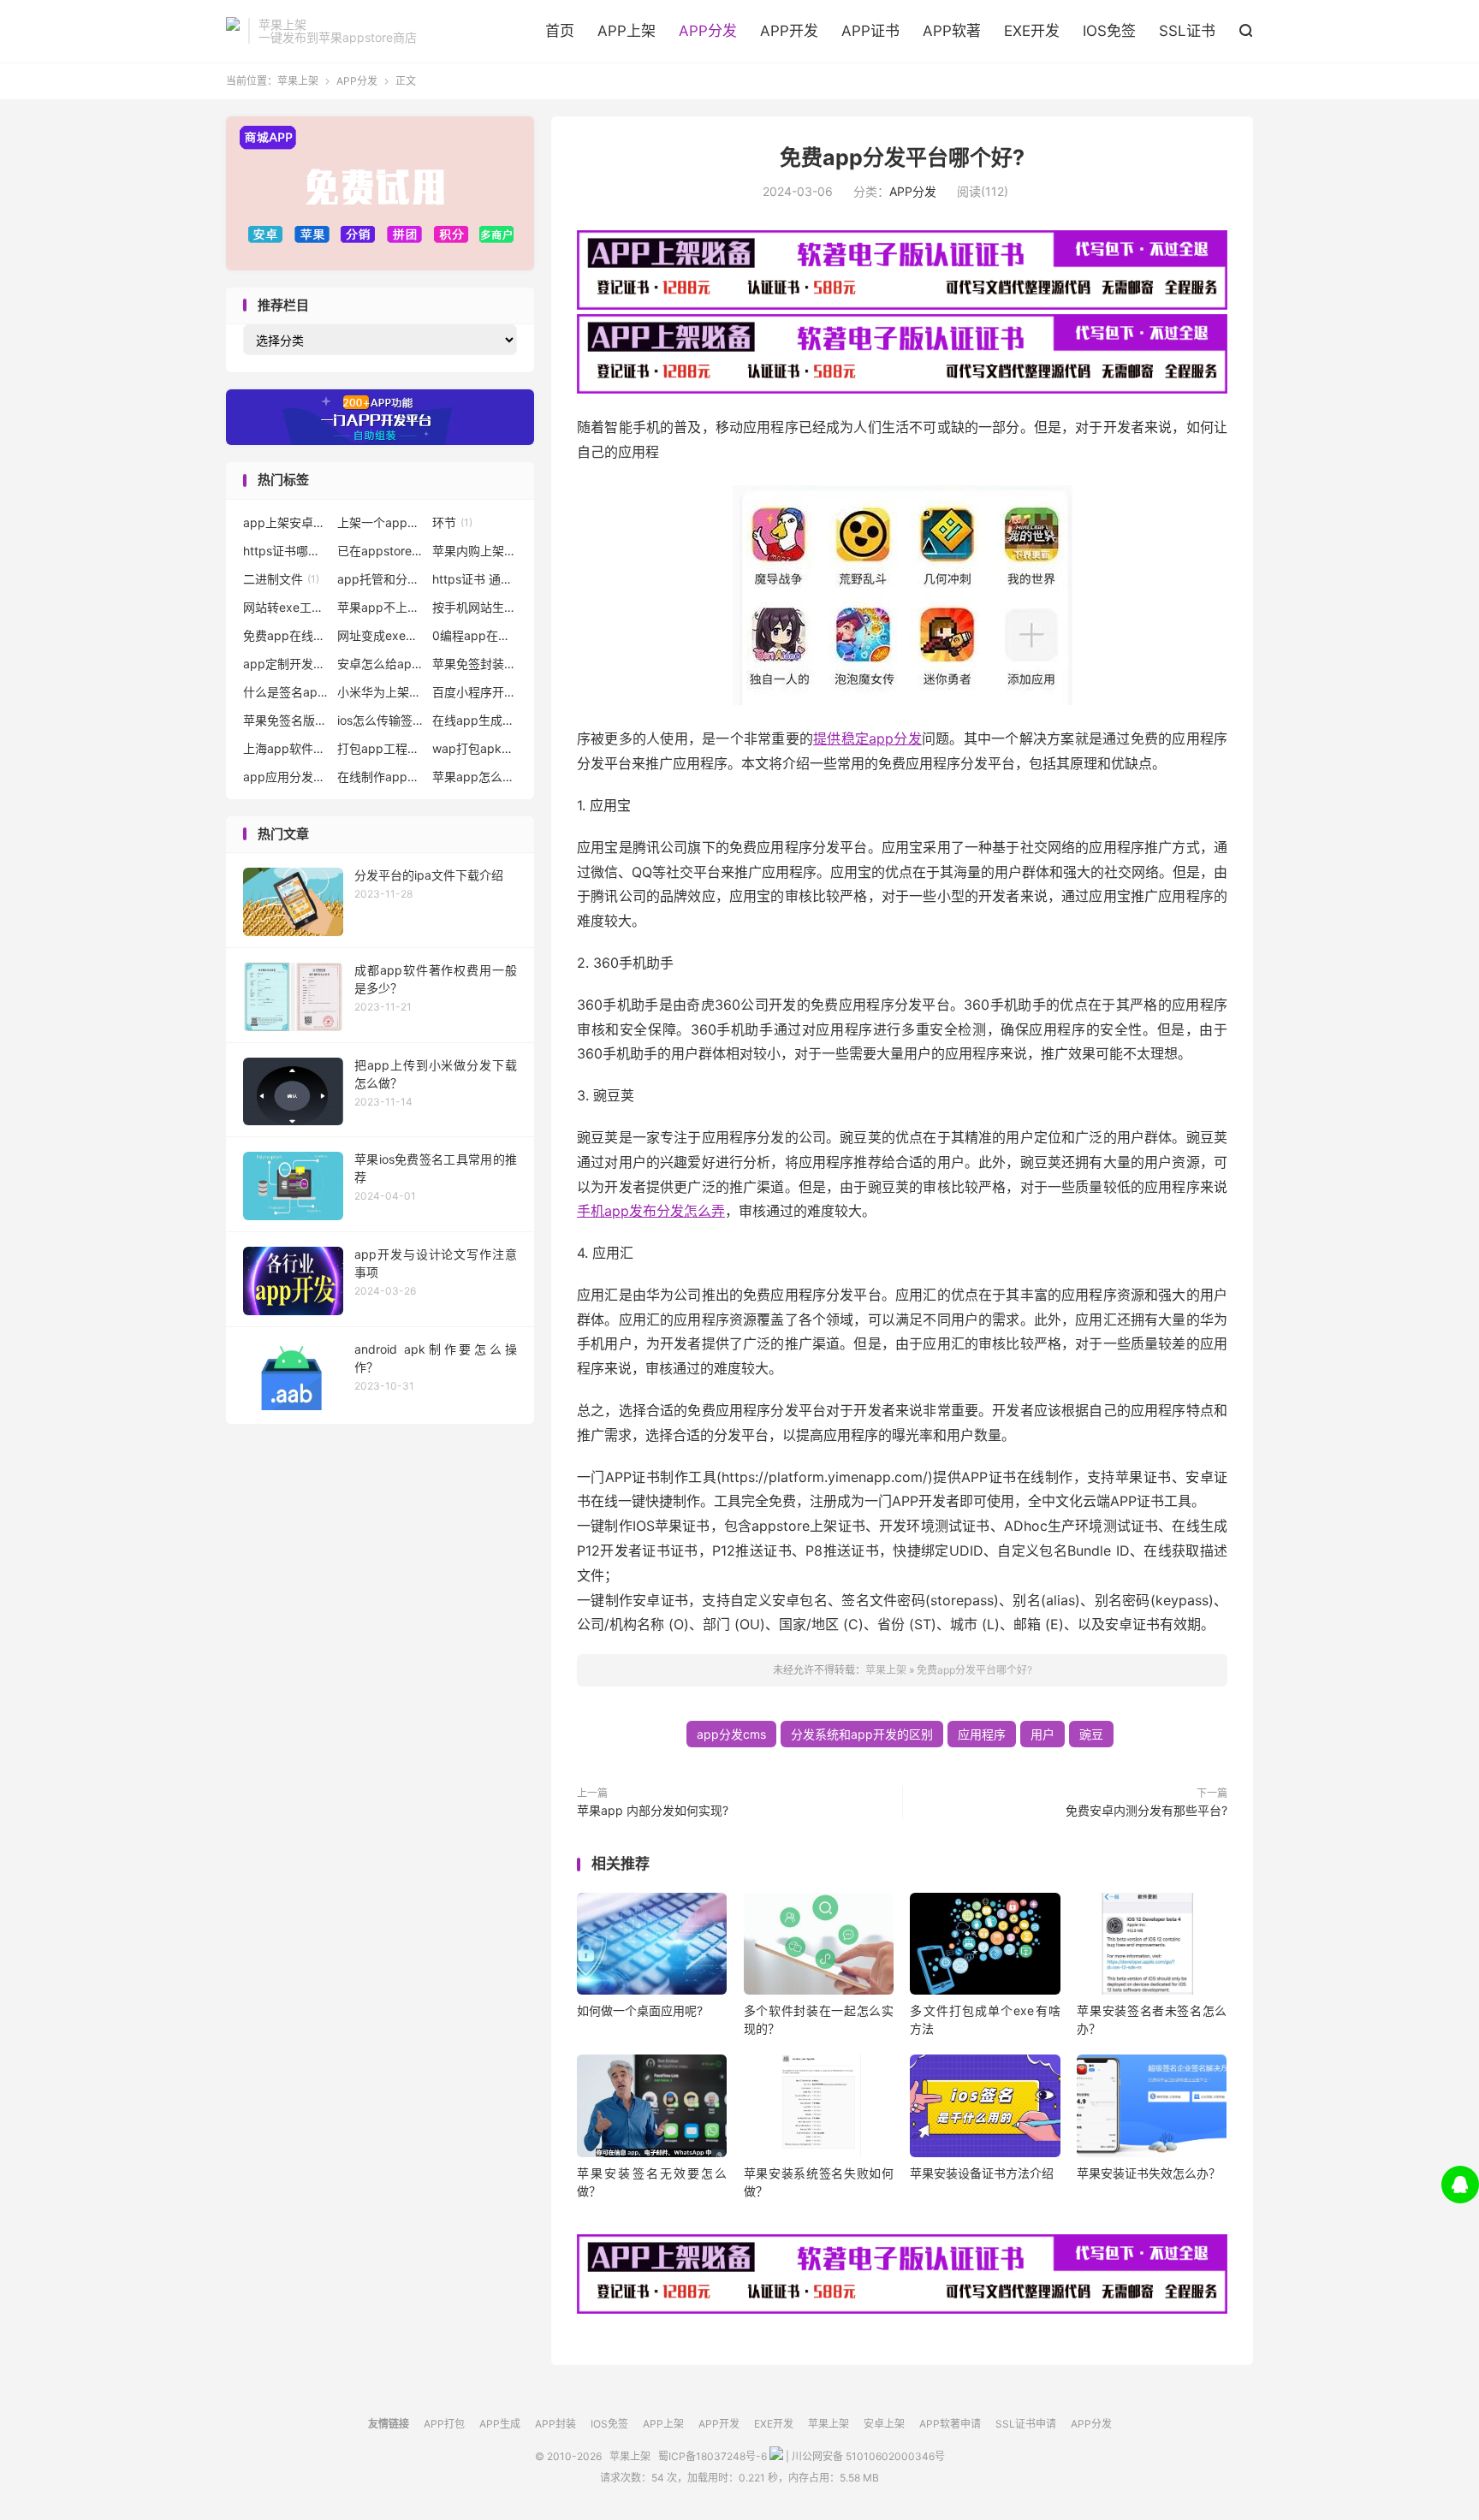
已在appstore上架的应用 (380, 551)
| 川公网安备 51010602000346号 (864, 2456)
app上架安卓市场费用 (286, 522)
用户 (1042, 1734)
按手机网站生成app (475, 607)
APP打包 (444, 2424)
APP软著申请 (950, 2424)
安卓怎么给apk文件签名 (380, 664)
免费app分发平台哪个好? (902, 157)
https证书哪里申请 (286, 551)
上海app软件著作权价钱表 (286, 748)
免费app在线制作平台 (286, 635)
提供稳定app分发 (867, 738)
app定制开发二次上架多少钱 (286, 664)
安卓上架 (884, 2424)
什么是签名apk (286, 692)
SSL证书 (1187, 31)
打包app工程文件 (380, 748)
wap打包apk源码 (475, 748)
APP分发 (708, 31)
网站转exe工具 (286, 607)
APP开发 (789, 31)
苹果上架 (233, 31)
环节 (452, 522)
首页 (560, 31)
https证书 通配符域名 (475, 579)
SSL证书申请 (1026, 2424)
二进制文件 (281, 579)
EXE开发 (1032, 31)
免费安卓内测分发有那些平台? (1146, 1810)
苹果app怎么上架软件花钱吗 (475, 777)
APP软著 (952, 31)
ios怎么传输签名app (380, 720)
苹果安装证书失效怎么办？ (1149, 2173)
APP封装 (555, 2424)
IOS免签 (1109, 31)
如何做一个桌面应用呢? (640, 2010)
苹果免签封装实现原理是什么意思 (475, 664)
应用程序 (982, 1734)
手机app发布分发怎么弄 (651, 1211)
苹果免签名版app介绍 (286, 720)
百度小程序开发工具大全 (475, 692)
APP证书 (870, 31)
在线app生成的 (475, 720)
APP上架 (627, 31)
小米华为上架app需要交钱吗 (380, 692)
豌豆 (1091, 1734)
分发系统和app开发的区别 (862, 1734)
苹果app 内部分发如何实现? (653, 1810)
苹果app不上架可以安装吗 (380, 607)
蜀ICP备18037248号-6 (713, 2456)
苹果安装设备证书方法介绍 (982, 2173)
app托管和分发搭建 (380, 579)
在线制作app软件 (380, 777)
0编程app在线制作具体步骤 (475, 635)
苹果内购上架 (475, 551)
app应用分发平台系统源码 (286, 777)
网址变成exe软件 (380, 635)
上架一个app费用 (380, 522)
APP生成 (500, 2424)
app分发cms (731, 1734)
